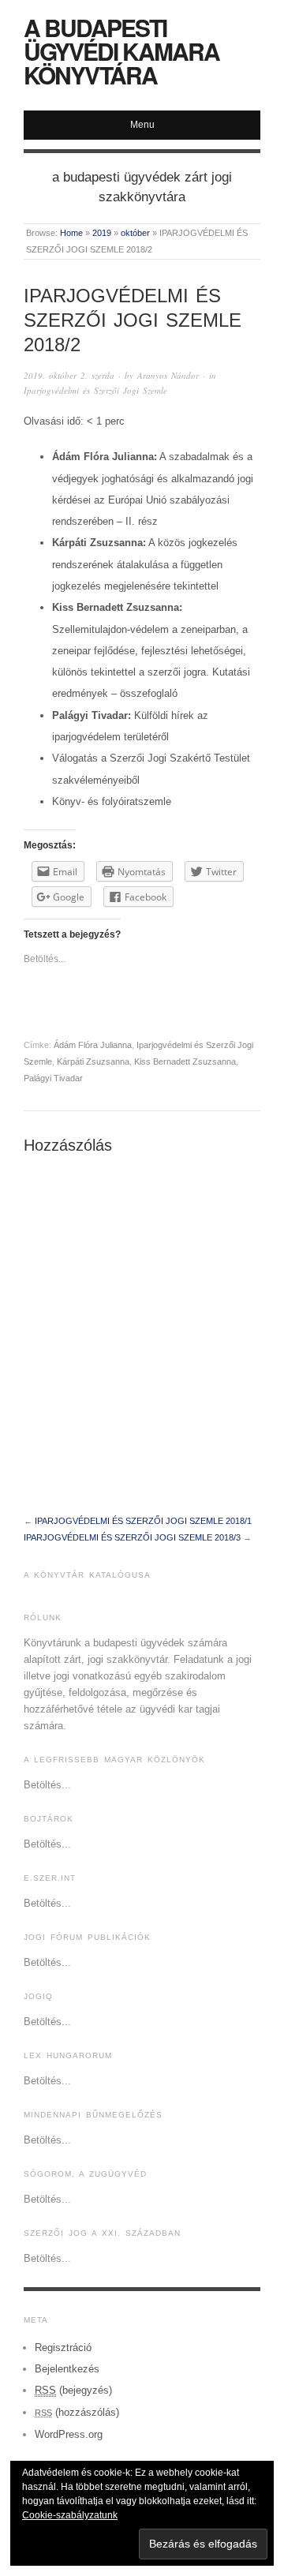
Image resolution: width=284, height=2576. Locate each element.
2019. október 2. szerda (69, 375)
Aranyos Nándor (168, 375)
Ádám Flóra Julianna (93, 1045)
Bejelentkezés (67, 2369)
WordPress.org (69, 2434)
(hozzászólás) (77, 2412)
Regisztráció (63, 2348)
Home (71, 233)
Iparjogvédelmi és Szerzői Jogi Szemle (95, 390)
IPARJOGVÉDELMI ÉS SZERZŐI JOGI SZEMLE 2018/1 (143, 1521)
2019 (102, 233)
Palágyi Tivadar (53, 1078)
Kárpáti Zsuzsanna (93, 1061)
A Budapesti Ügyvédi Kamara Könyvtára (121, 51)
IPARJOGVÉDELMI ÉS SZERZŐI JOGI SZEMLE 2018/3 (132, 1537)
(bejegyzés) (73, 2390)
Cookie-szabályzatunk (70, 2515)
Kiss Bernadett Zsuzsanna (185, 1061)
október (135, 233)
